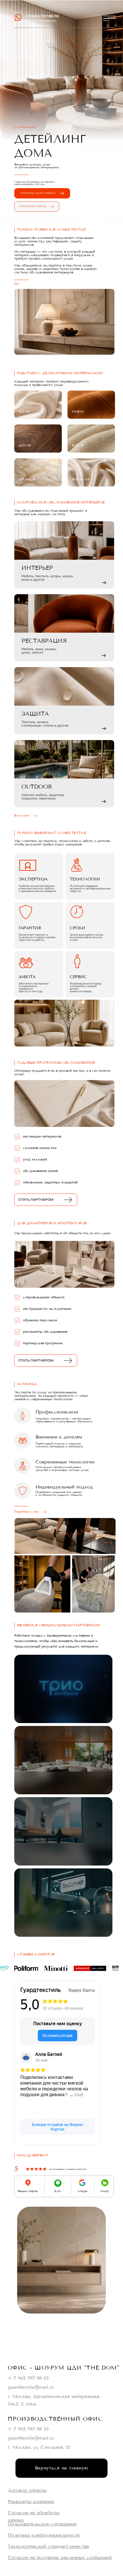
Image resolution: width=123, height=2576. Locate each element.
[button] (110, 18)
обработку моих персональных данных (52, 2299)
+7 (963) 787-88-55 (42, 16)
